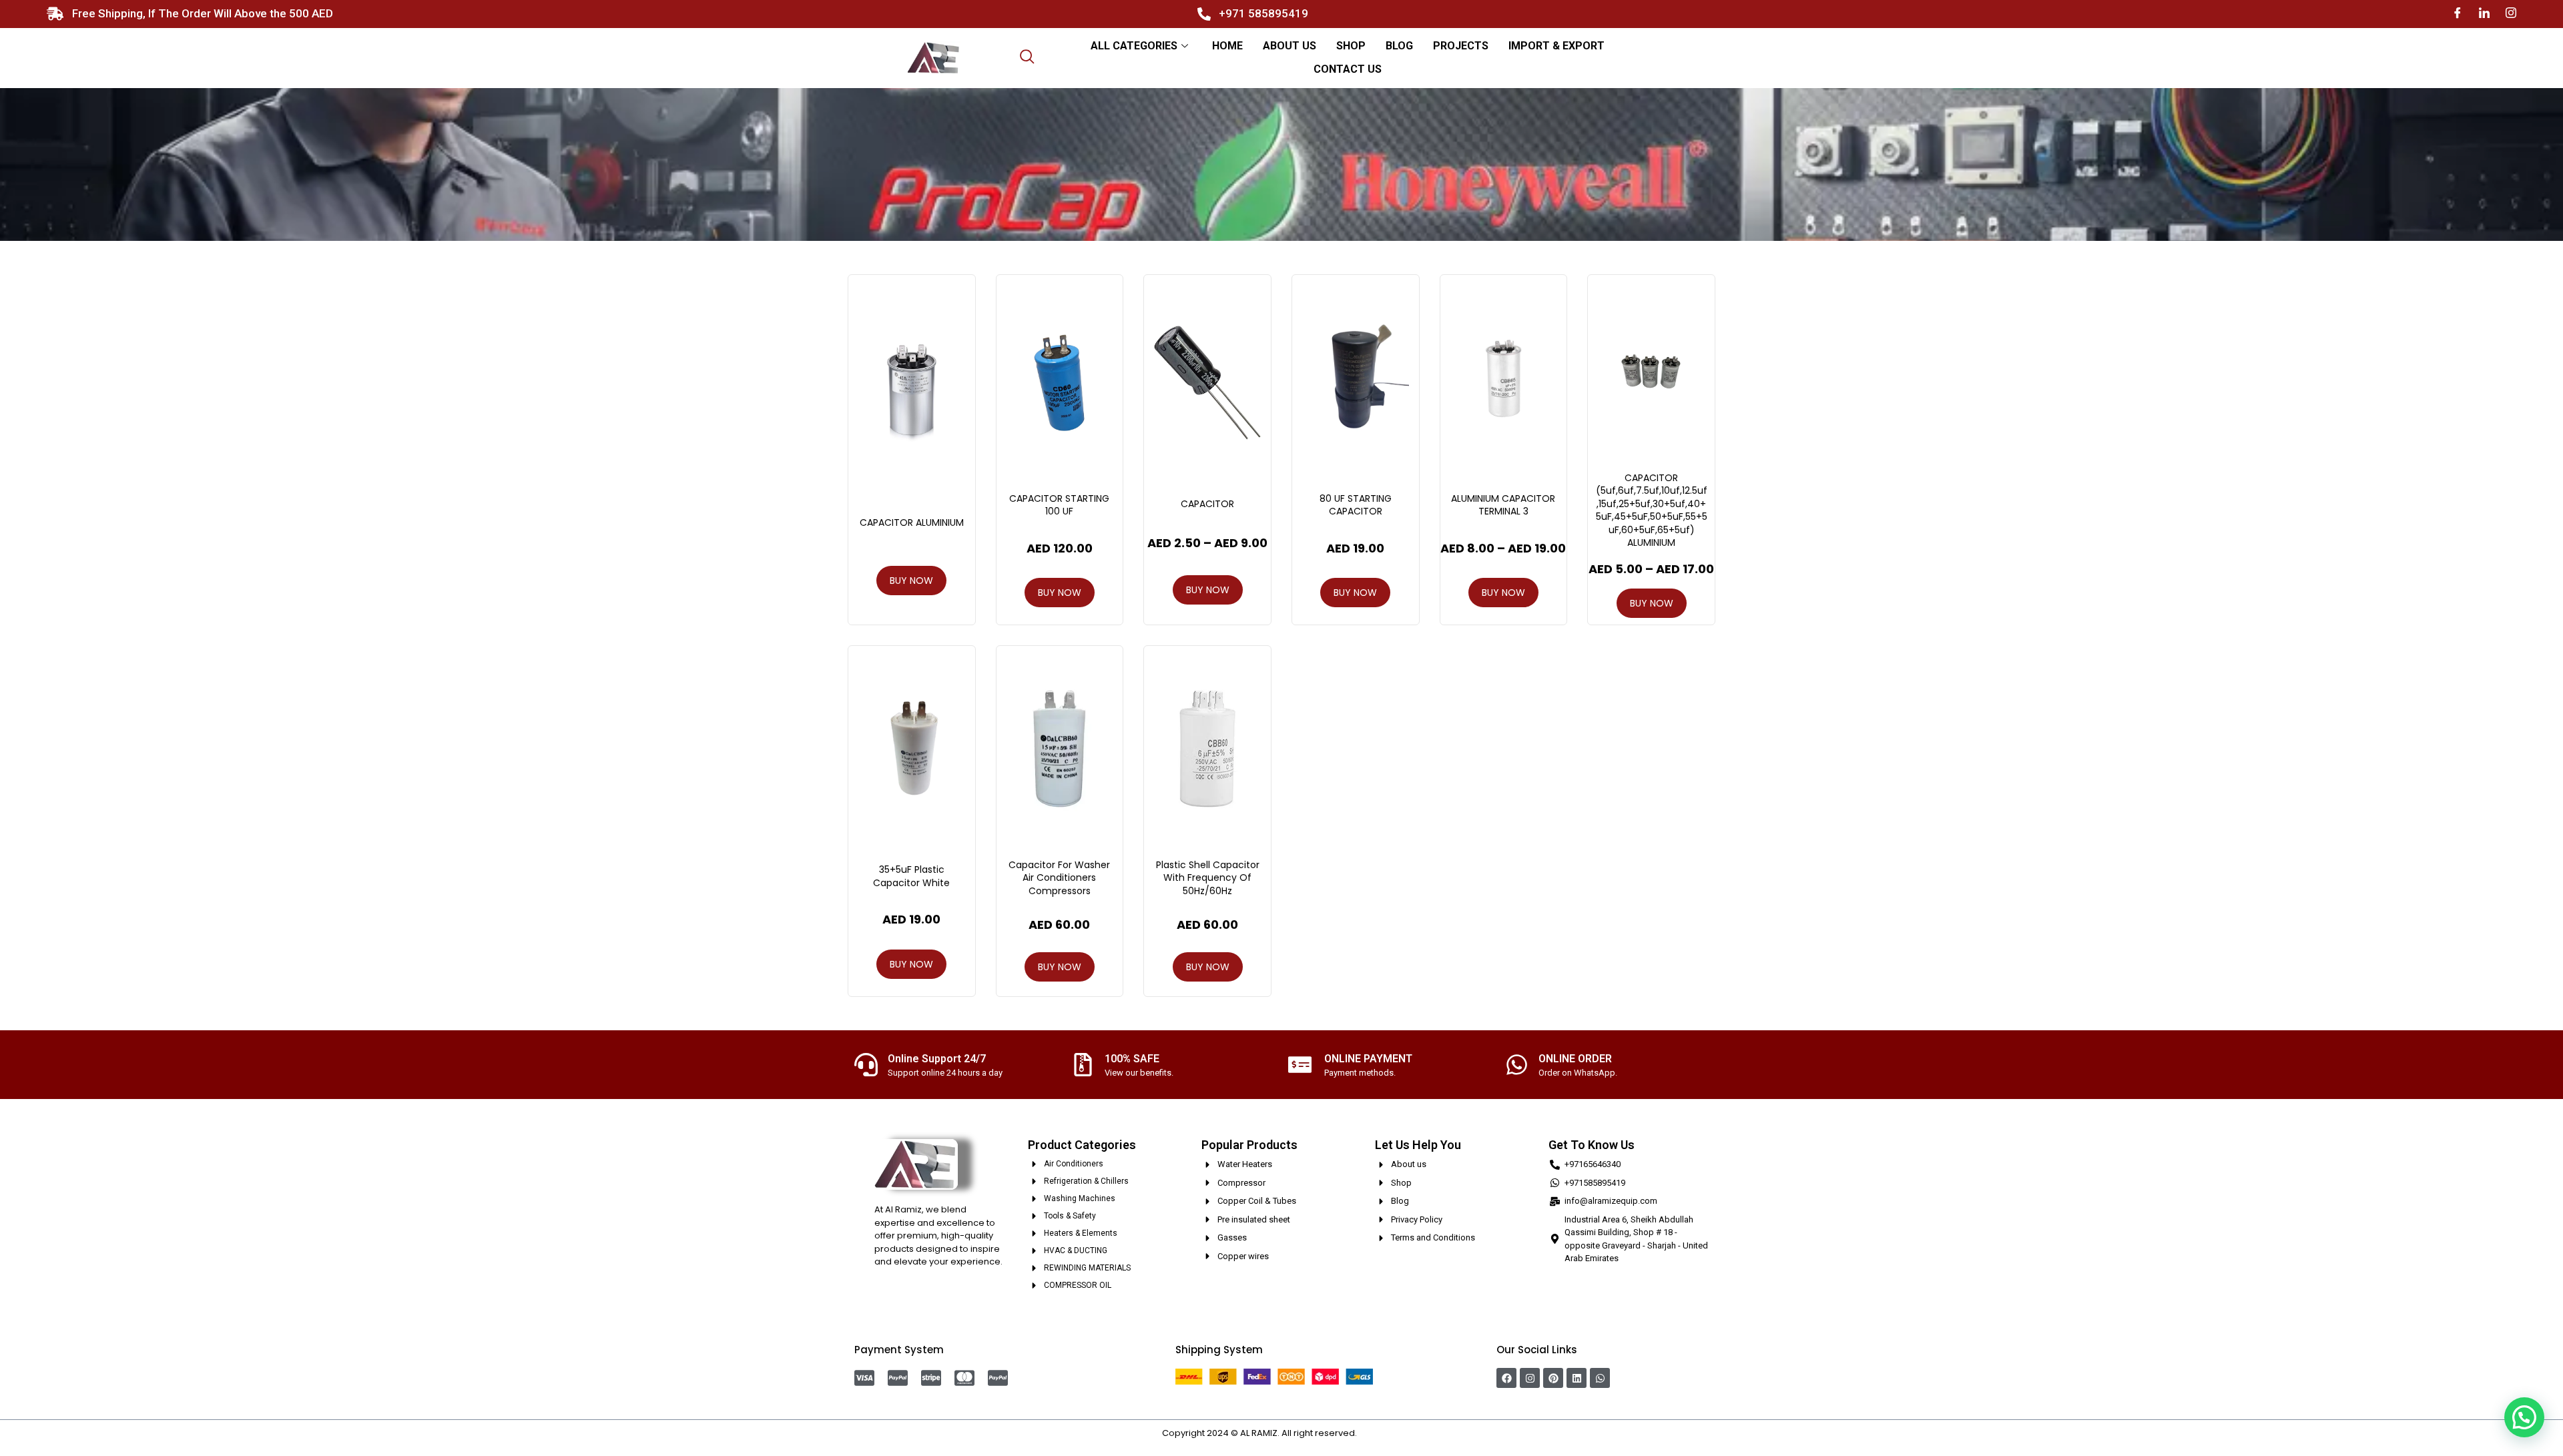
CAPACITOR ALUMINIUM (912, 522)
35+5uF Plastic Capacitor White (911, 876)
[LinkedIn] (2484, 14)
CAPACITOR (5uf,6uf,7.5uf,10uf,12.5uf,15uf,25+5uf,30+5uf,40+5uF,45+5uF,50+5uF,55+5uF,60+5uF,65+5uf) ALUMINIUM (1652, 510)
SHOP (1351, 46)
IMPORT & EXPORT (1556, 46)
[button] (2524, 1417)
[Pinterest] (1553, 1378)
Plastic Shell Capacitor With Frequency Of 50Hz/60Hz (1208, 878)
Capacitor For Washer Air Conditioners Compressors (1059, 878)
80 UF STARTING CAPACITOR (1356, 505)
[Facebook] (2458, 14)
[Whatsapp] (1600, 1378)
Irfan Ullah (1380, 1433)
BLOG (1399, 46)
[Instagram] (2511, 14)
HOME (1227, 46)
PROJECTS (1461, 46)
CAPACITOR (1207, 504)
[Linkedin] (1577, 1378)
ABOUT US (1290, 46)
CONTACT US (1348, 69)
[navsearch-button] (1027, 58)
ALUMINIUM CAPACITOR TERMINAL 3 (1503, 505)
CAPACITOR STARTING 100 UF (1059, 505)
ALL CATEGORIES (1134, 46)
